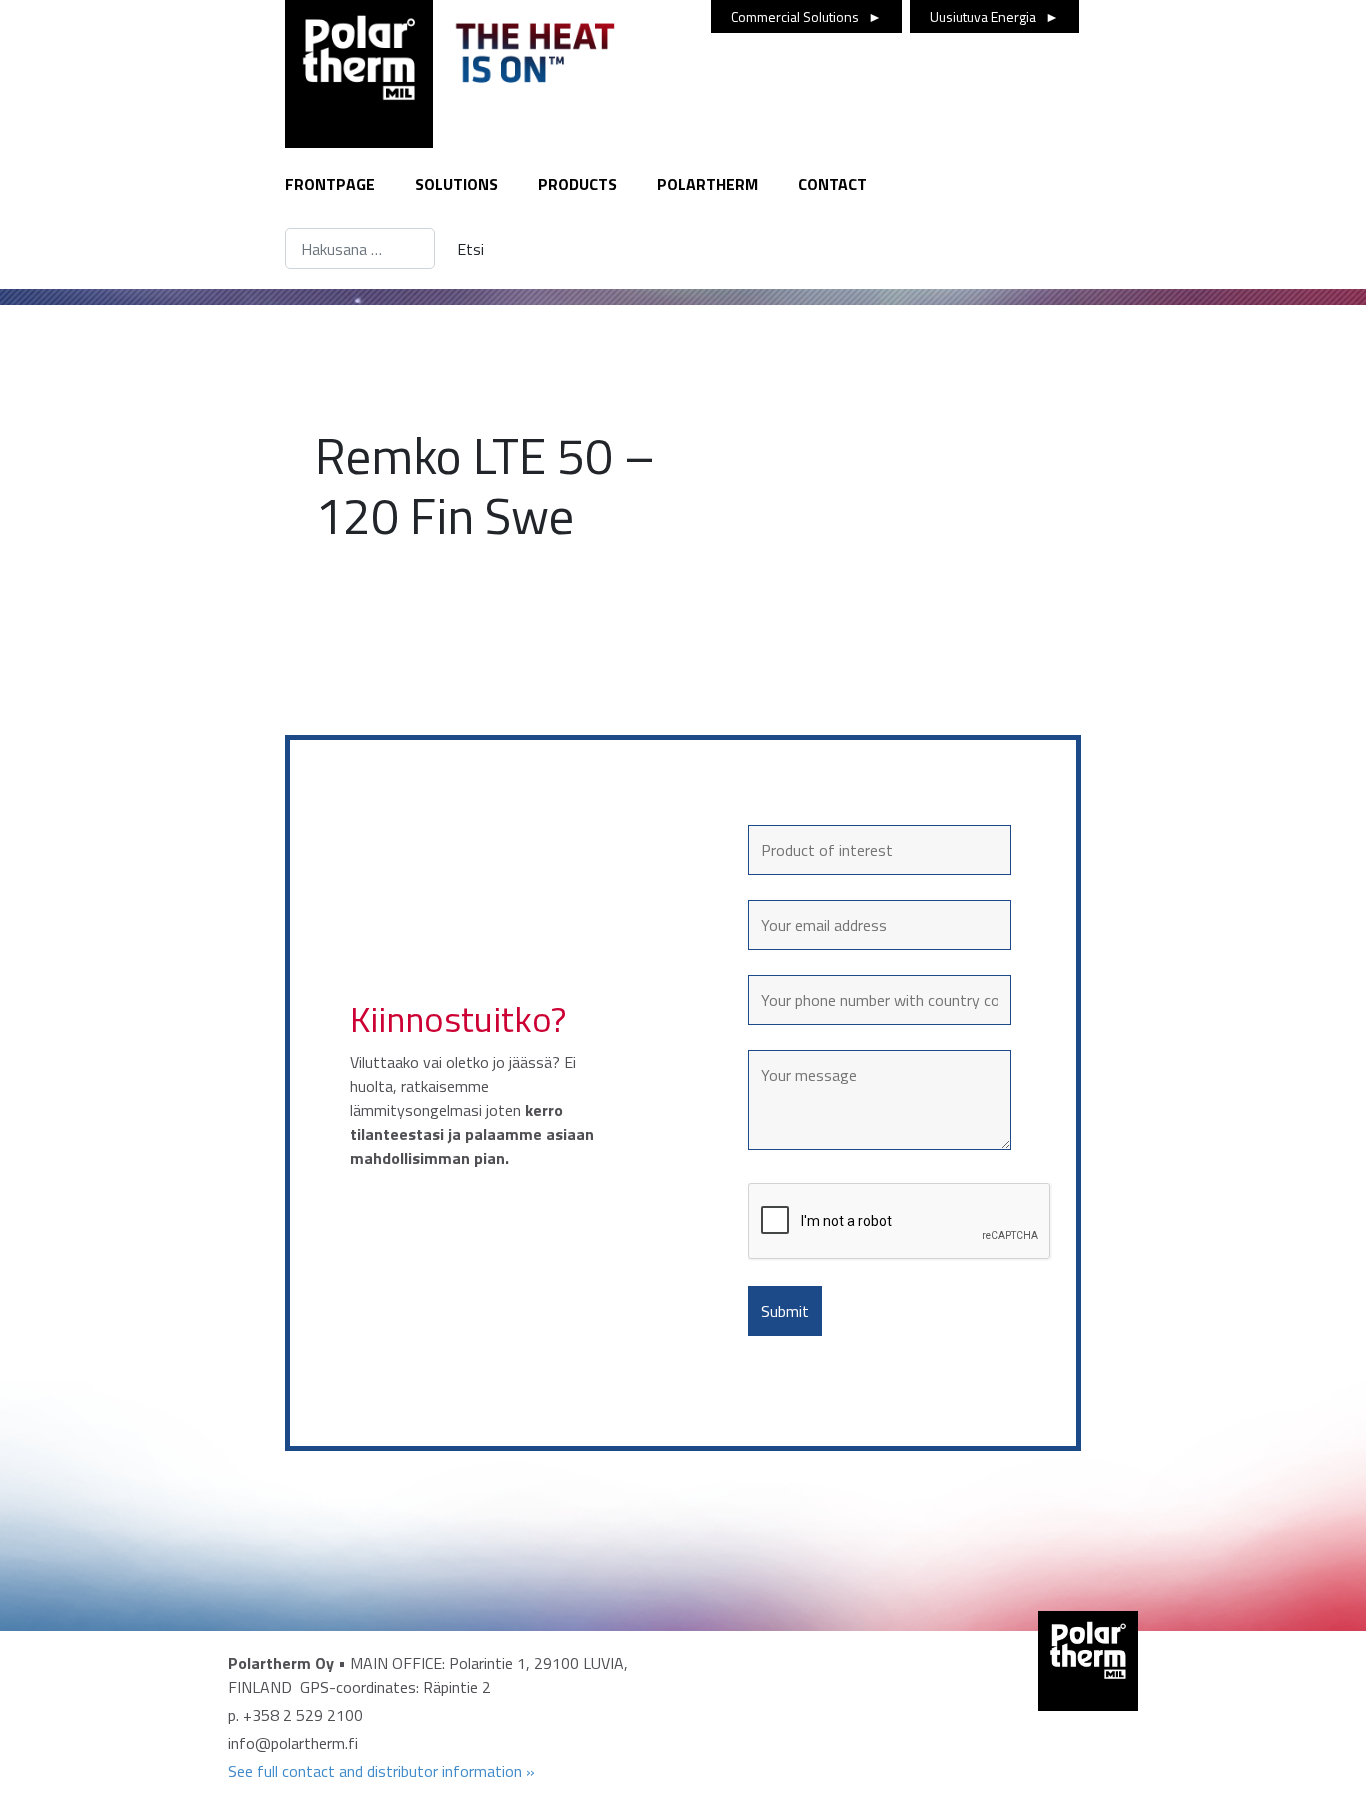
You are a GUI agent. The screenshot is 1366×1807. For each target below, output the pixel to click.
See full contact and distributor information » (381, 1771)
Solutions (456, 184)
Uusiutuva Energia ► (994, 16)
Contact (832, 184)
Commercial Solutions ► (806, 16)
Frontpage (330, 184)
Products (577, 184)
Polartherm (707, 184)
